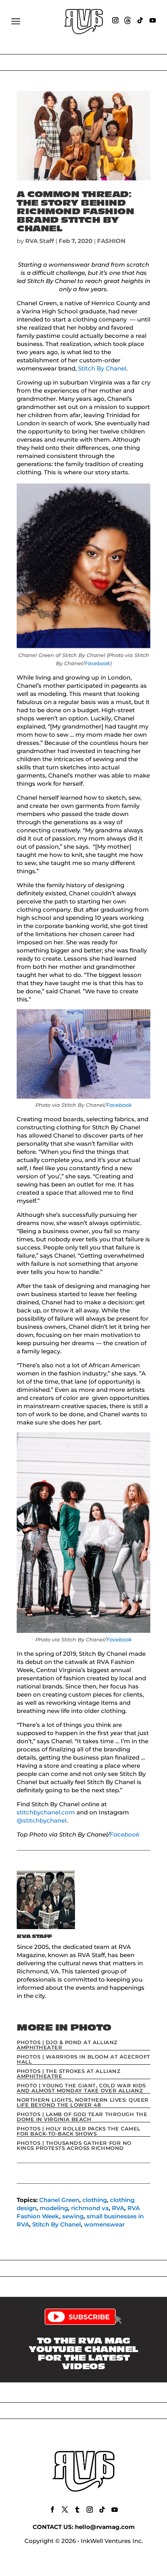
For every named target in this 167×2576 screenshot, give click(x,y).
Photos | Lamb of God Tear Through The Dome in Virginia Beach (82, 2117)
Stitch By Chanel (102, 368)
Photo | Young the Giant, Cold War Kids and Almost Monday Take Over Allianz (81, 2088)
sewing (73, 2216)
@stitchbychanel (42, 1820)
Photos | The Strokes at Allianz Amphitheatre (69, 2074)
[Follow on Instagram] (115, 20)
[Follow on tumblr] (77, 2510)
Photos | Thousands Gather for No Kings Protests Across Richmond (74, 2145)
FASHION (111, 241)
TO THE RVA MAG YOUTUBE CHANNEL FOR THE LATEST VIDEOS (83, 2354)
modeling (54, 2208)
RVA (118, 2208)
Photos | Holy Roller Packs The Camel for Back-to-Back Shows (79, 2131)
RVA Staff (40, 241)
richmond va (90, 2208)
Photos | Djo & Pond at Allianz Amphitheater (67, 2045)
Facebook (97, 663)
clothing (95, 2200)
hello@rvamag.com (105, 2527)
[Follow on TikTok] (140, 20)
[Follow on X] (65, 2510)
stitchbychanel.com (46, 1812)
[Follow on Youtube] (153, 20)
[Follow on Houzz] (128, 20)
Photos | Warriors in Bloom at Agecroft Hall (83, 2059)
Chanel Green (59, 2200)
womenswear (104, 2224)
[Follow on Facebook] (52, 2510)
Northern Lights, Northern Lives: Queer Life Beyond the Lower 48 (83, 2102)
